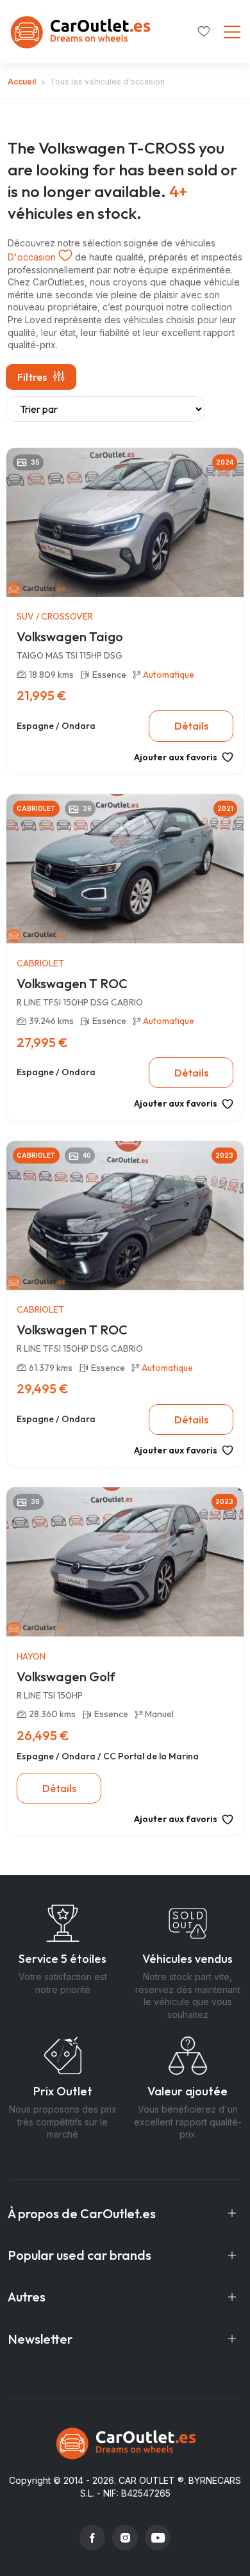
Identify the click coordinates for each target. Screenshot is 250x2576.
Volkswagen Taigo (70, 636)
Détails (191, 726)
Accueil (22, 82)
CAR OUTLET (147, 2480)
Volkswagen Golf (66, 1676)
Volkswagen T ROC (72, 983)
